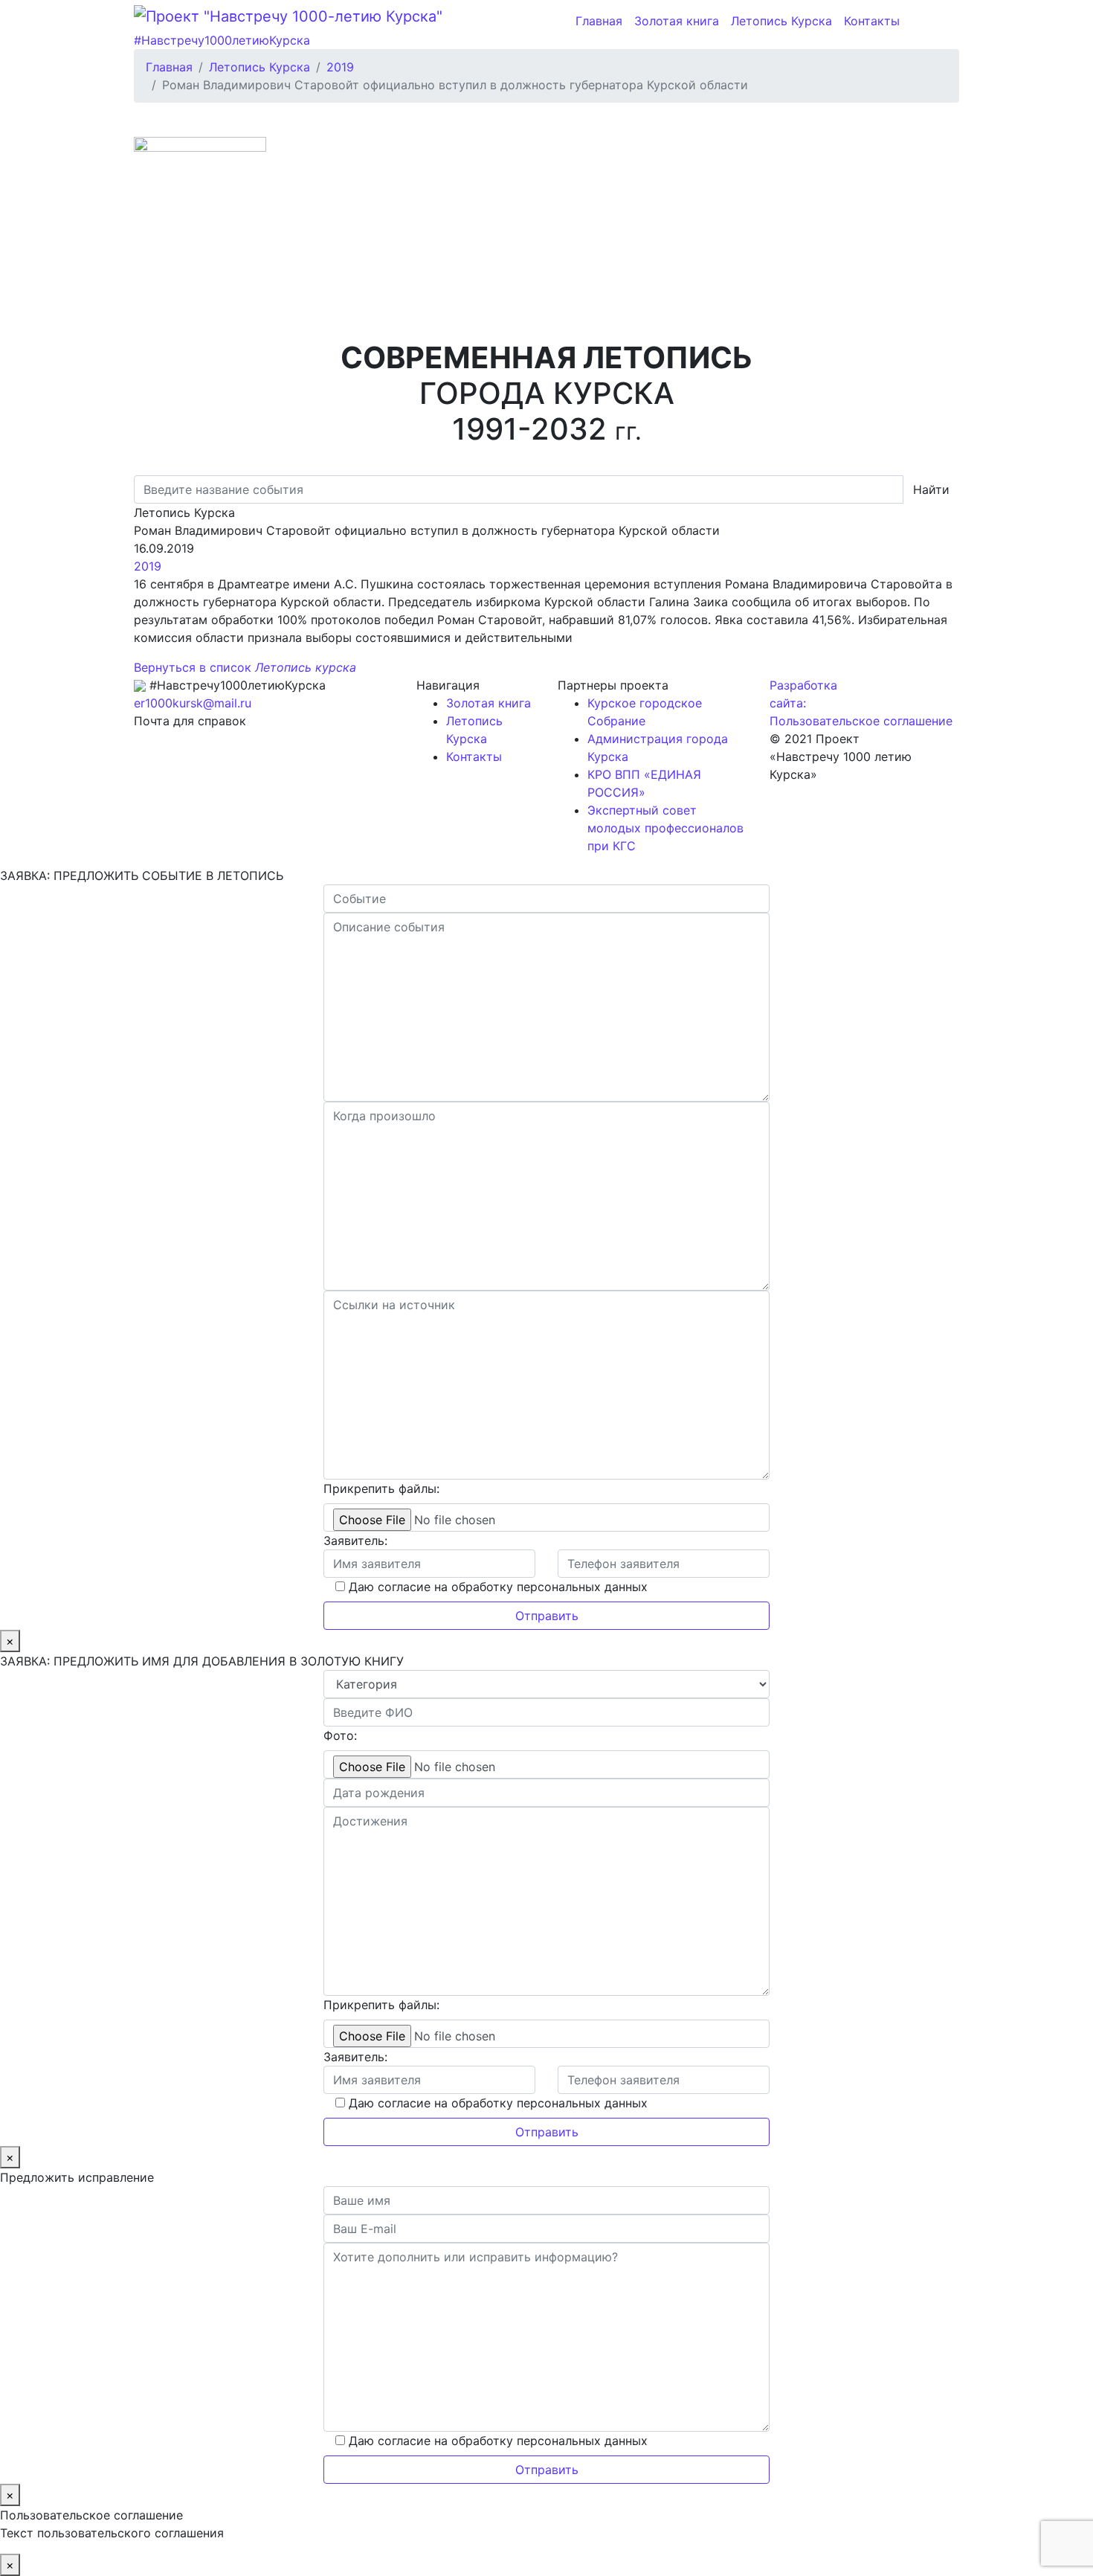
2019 (148, 566)
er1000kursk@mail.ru (193, 703)
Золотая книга (677, 21)
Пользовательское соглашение (861, 721)
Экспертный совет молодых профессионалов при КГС (665, 828)
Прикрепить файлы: (381, 1488)
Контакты (872, 21)
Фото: (340, 1735)
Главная (599, 21)
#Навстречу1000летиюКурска (222, 40)
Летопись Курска (781, 21)
